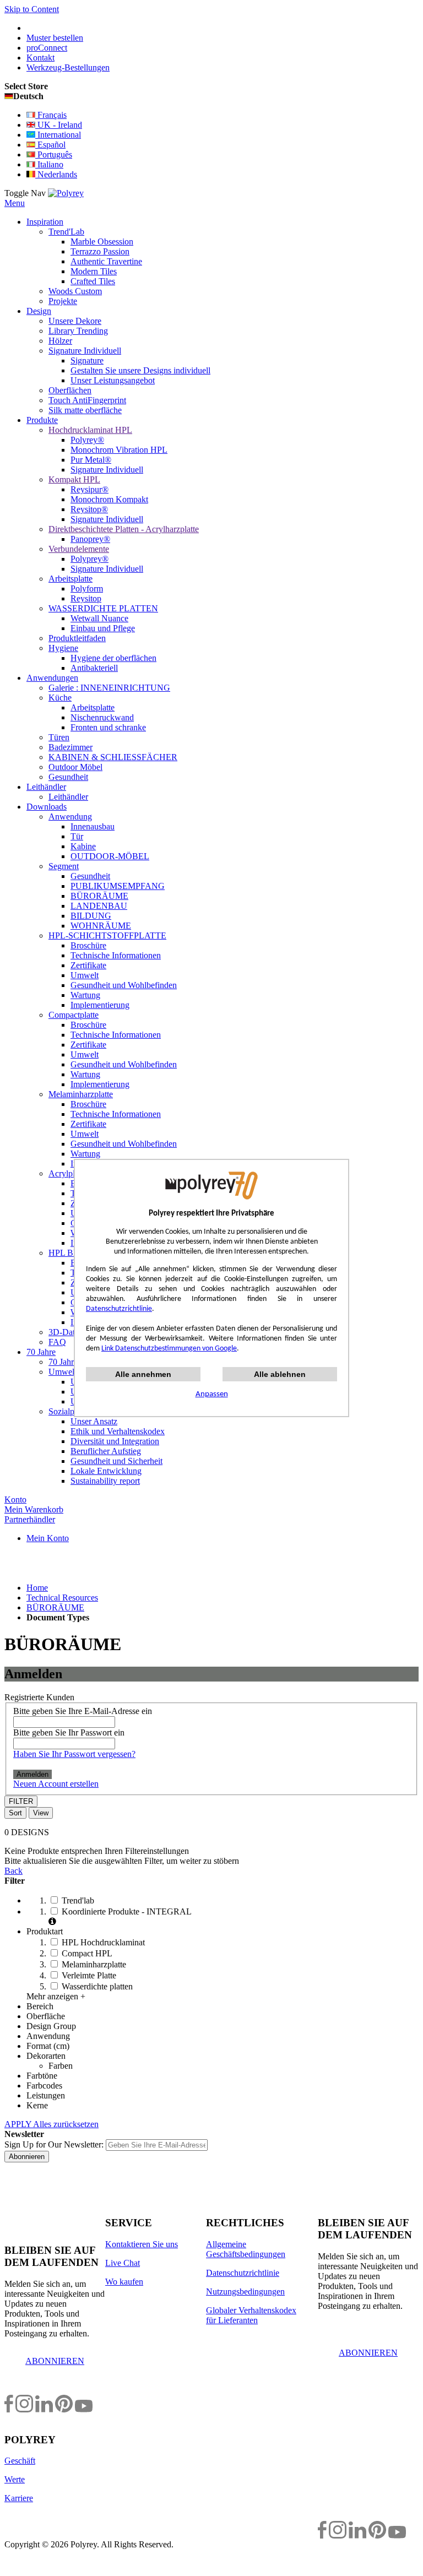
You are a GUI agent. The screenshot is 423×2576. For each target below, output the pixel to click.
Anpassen (212, 1394)
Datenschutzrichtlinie (119, 1309)
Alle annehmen (143, 1374)
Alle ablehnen (280, 1374)
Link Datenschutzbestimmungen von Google (169, 1349)
